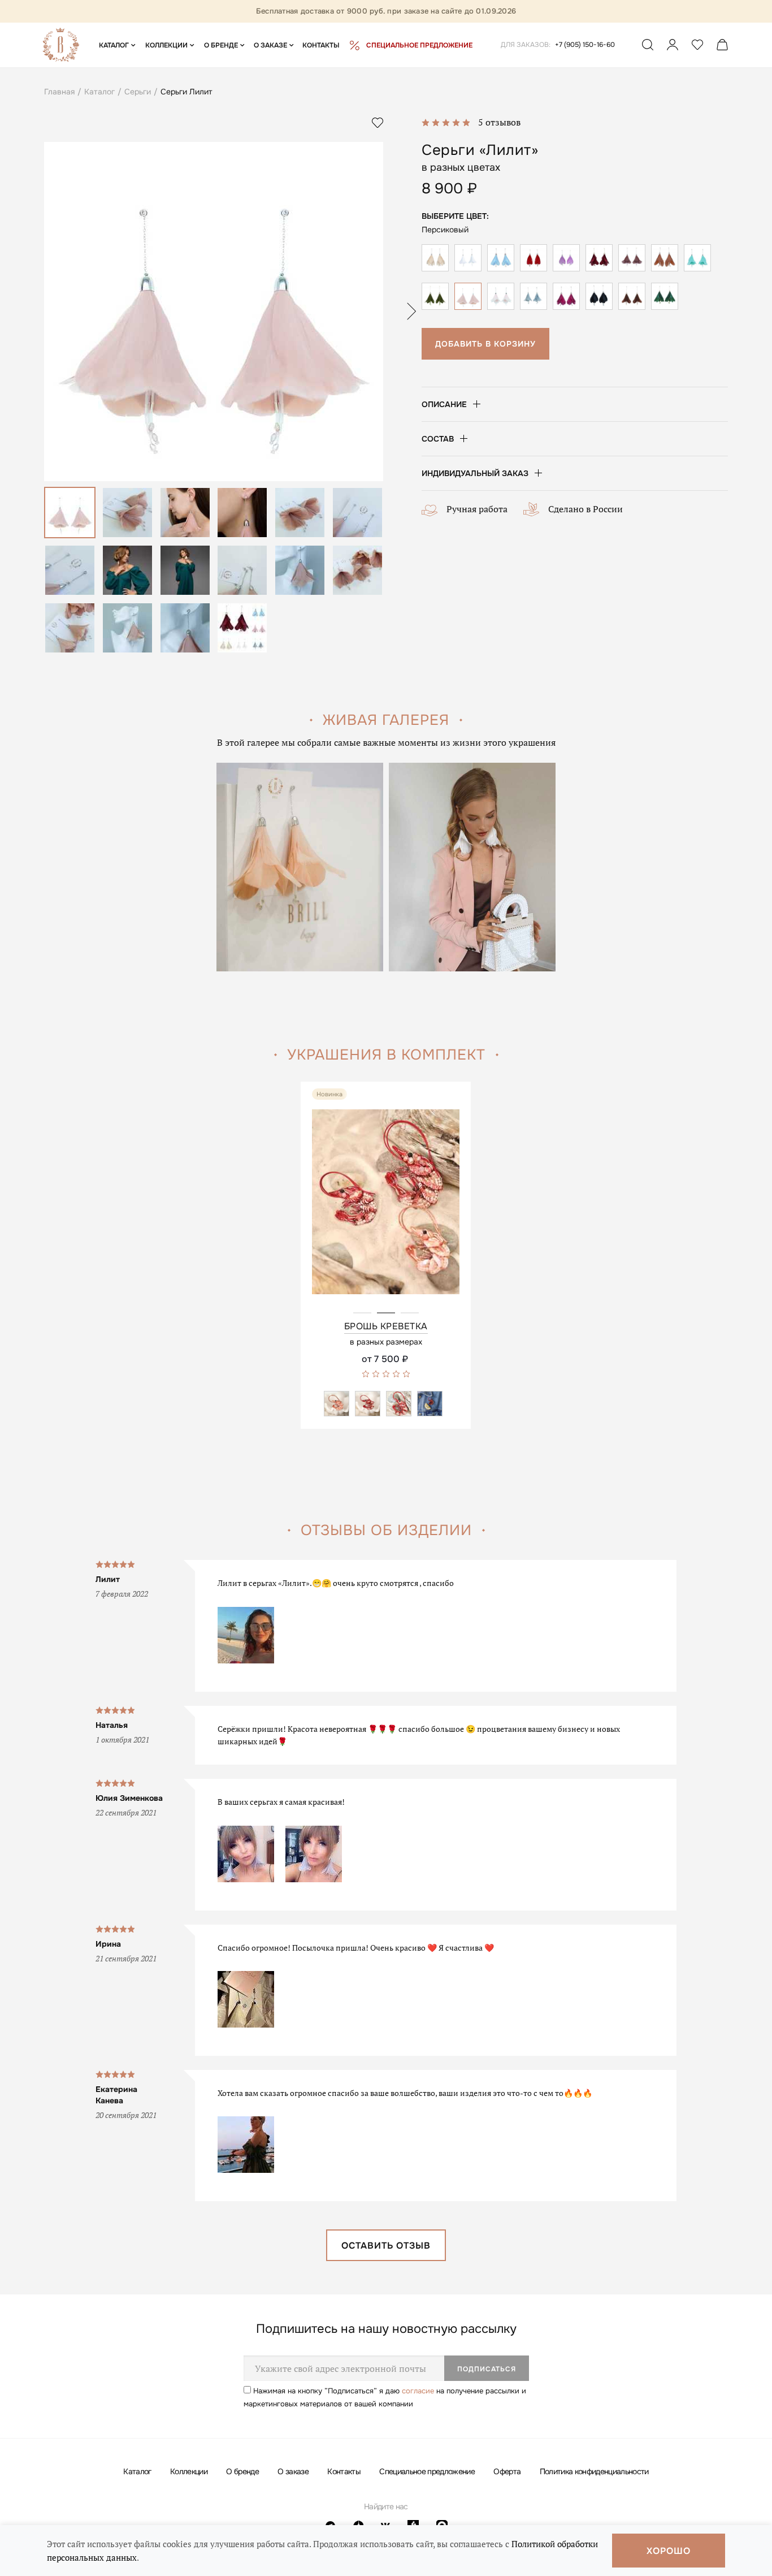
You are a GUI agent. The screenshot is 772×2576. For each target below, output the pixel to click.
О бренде (242, 2471)
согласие (418, 2391)
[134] (386, 1213)
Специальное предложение (427, 2471)
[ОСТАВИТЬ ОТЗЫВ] (386, 2257)
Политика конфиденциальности (594, 2471)
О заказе (293, 2471)
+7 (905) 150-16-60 (585, 45)
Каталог (137, 2471)
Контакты (344, 2471)
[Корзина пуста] (722, 47)
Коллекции (189, 2471)
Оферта (507, 2471)
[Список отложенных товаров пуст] (697, 47)
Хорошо (669, 2551)
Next (411, 311)
